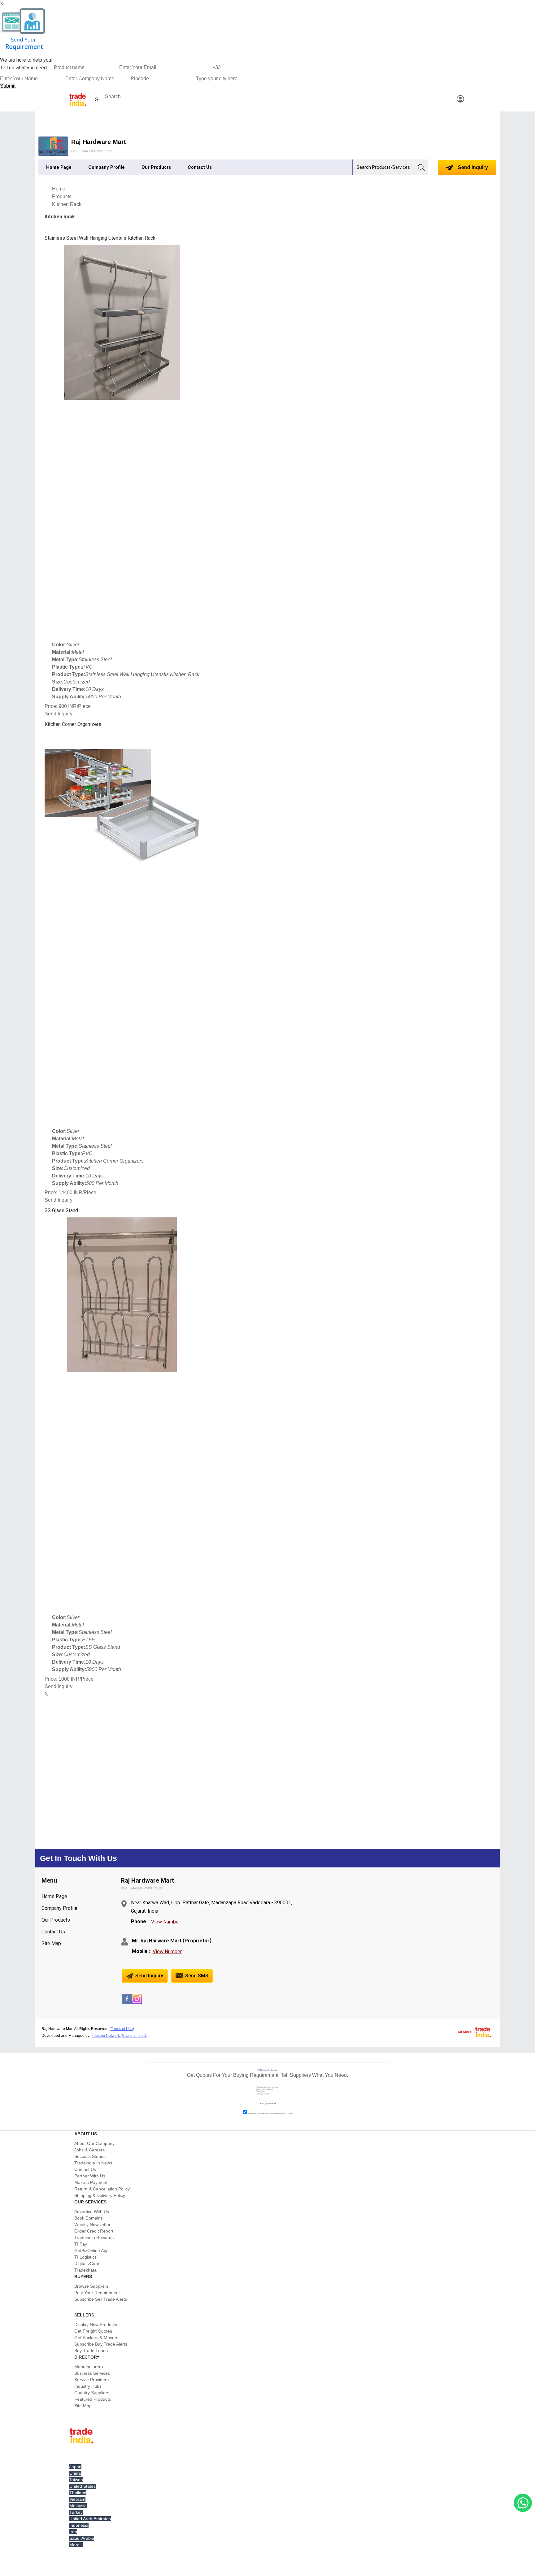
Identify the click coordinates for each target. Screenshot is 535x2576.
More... (76, 2545)
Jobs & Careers (89, 2150)
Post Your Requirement (97, 2293)
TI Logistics (85, 2257)
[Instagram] (137, 2002)
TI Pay (81, 2244)
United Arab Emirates (90, 2519)
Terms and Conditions (272, 2113)
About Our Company (94, 2143)
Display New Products (96, 2325)
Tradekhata (85, 2270)
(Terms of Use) (122, 2029)
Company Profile (107, 167)
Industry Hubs (88, 2386)
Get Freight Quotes (93, 2331)
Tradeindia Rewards (94, 2238)
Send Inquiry (472, 167)
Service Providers (91, 2380)
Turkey (76, 2512)
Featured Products (93, 2399)
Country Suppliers (92, 2393)
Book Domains (89, 2218)
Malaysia (78, 2506)
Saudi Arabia (82, 2538)
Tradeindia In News (93, 2163)
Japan (75, 2467)
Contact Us (200, 167)
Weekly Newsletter (92, 2225)
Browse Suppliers (91, 2286)
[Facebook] (127, 2002)
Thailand (78, 2493)
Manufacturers (89, 2367)
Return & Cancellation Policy (102, 2189)
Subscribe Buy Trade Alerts (101, 2344)
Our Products (156, 167)
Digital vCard (87, 2264)
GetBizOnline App (91, 2251)
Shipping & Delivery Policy (100, 2195)
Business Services (92, 2373)
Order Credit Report (94, 2231)
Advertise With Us (92, 2211)
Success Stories (90, 2156)
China (75, 2473)
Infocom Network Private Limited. (119, 2036)
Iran (73, 2532)
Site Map (51, 1943)
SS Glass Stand (61, 1210)
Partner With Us (90, 2176)
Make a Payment (91, 2182)
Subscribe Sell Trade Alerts (101, 2299)
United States (83, 2486)
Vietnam (77, 2499)
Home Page (59, 167)
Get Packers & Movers (96, 2338)
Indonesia (79, 2525)
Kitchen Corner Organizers (73, 724)
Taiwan (76, 2480)
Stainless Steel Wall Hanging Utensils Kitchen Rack (100, 238)
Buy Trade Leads (91, 2351)
